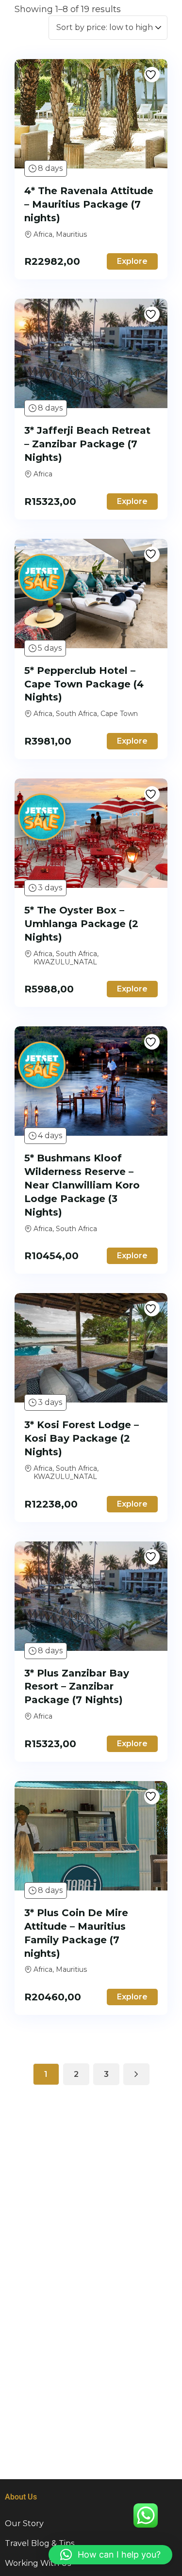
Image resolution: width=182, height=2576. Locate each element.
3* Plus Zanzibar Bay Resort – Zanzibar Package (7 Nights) (77, 1687)
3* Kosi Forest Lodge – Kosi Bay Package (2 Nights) (82, 1438)
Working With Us (38, 2563)
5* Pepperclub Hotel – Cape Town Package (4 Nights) (84, 684)
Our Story (24, 2523)
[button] (110, 2555)
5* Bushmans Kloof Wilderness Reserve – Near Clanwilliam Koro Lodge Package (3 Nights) (82, 1185)
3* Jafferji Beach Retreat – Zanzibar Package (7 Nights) (87, 444)
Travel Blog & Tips (40, 2543)
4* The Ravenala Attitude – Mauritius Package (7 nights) (89, 204)
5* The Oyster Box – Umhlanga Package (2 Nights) (81, 924)
